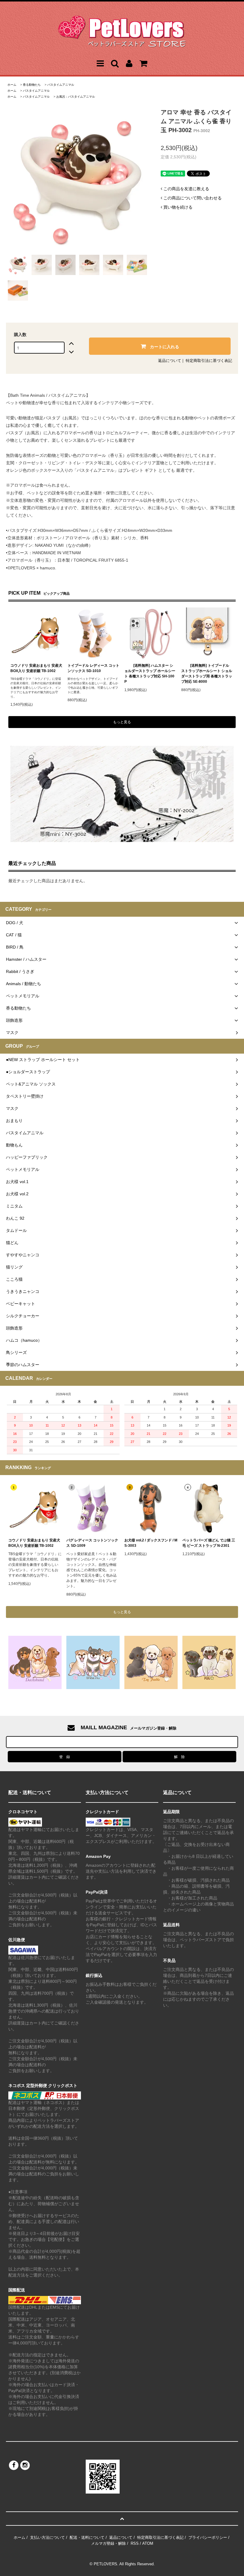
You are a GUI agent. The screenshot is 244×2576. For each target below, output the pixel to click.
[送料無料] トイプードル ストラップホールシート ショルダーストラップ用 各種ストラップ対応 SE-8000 (207, 674)
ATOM (148, 2543)
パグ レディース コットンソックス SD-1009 (92, 1543)
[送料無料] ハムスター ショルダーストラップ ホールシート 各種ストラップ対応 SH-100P (150, 674)
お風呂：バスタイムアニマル (76, 97)
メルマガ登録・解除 (108, 2543)
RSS (135, 2543)
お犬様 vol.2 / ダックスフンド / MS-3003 (151, 1543)
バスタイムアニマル (61, 85)
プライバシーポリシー (208, 2537)
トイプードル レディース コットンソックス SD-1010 (93, 668)
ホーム (12, 85)
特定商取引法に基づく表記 (209, 361)
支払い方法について (47, 2537)
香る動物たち (32, 85)
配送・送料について (87, 2537)
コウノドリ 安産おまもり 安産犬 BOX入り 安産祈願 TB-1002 (36, 668)
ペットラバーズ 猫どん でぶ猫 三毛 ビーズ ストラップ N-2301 (209, 1543)
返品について (170, 361)
